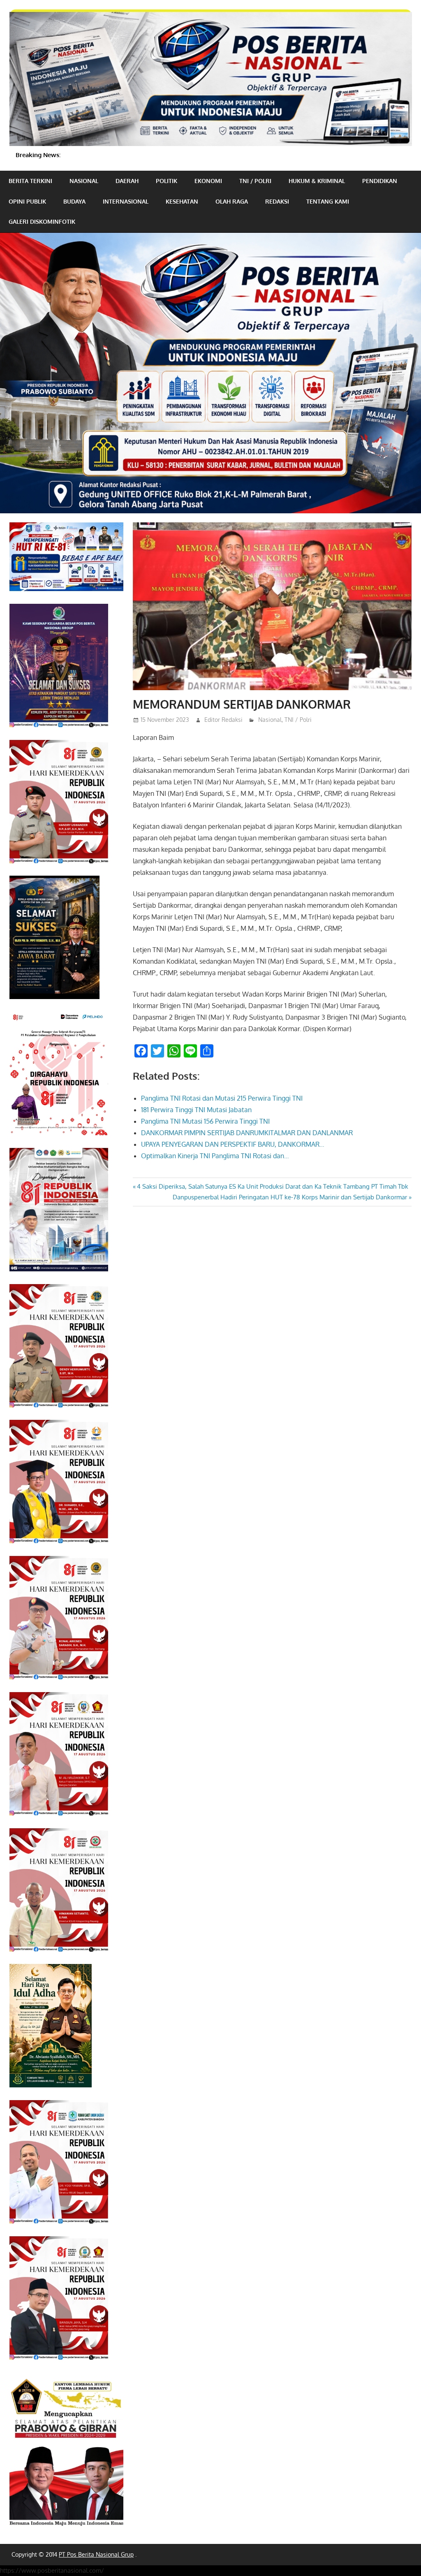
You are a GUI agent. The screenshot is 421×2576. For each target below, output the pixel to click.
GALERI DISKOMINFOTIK (42, 221)
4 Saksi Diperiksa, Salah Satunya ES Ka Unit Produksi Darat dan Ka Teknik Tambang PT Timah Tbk (272, 1186)
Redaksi (277, 201)
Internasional (126, 201)
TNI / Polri (255, 181)
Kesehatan (182, 201)
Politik (167, 181)
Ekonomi (208, 181)
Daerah (127, 181)
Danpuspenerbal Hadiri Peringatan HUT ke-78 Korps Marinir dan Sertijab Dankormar (290, 1197)
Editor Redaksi (223, 720)
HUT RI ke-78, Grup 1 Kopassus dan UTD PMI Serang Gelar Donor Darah (156, 155)
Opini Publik (27, 201)
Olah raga (232, 201)
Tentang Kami (328, 201)
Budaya (74, 201)
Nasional (84, 181)
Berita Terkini (30, 181)
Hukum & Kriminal (317, 181)
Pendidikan (380, 181)
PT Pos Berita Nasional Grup (96, 2554)
